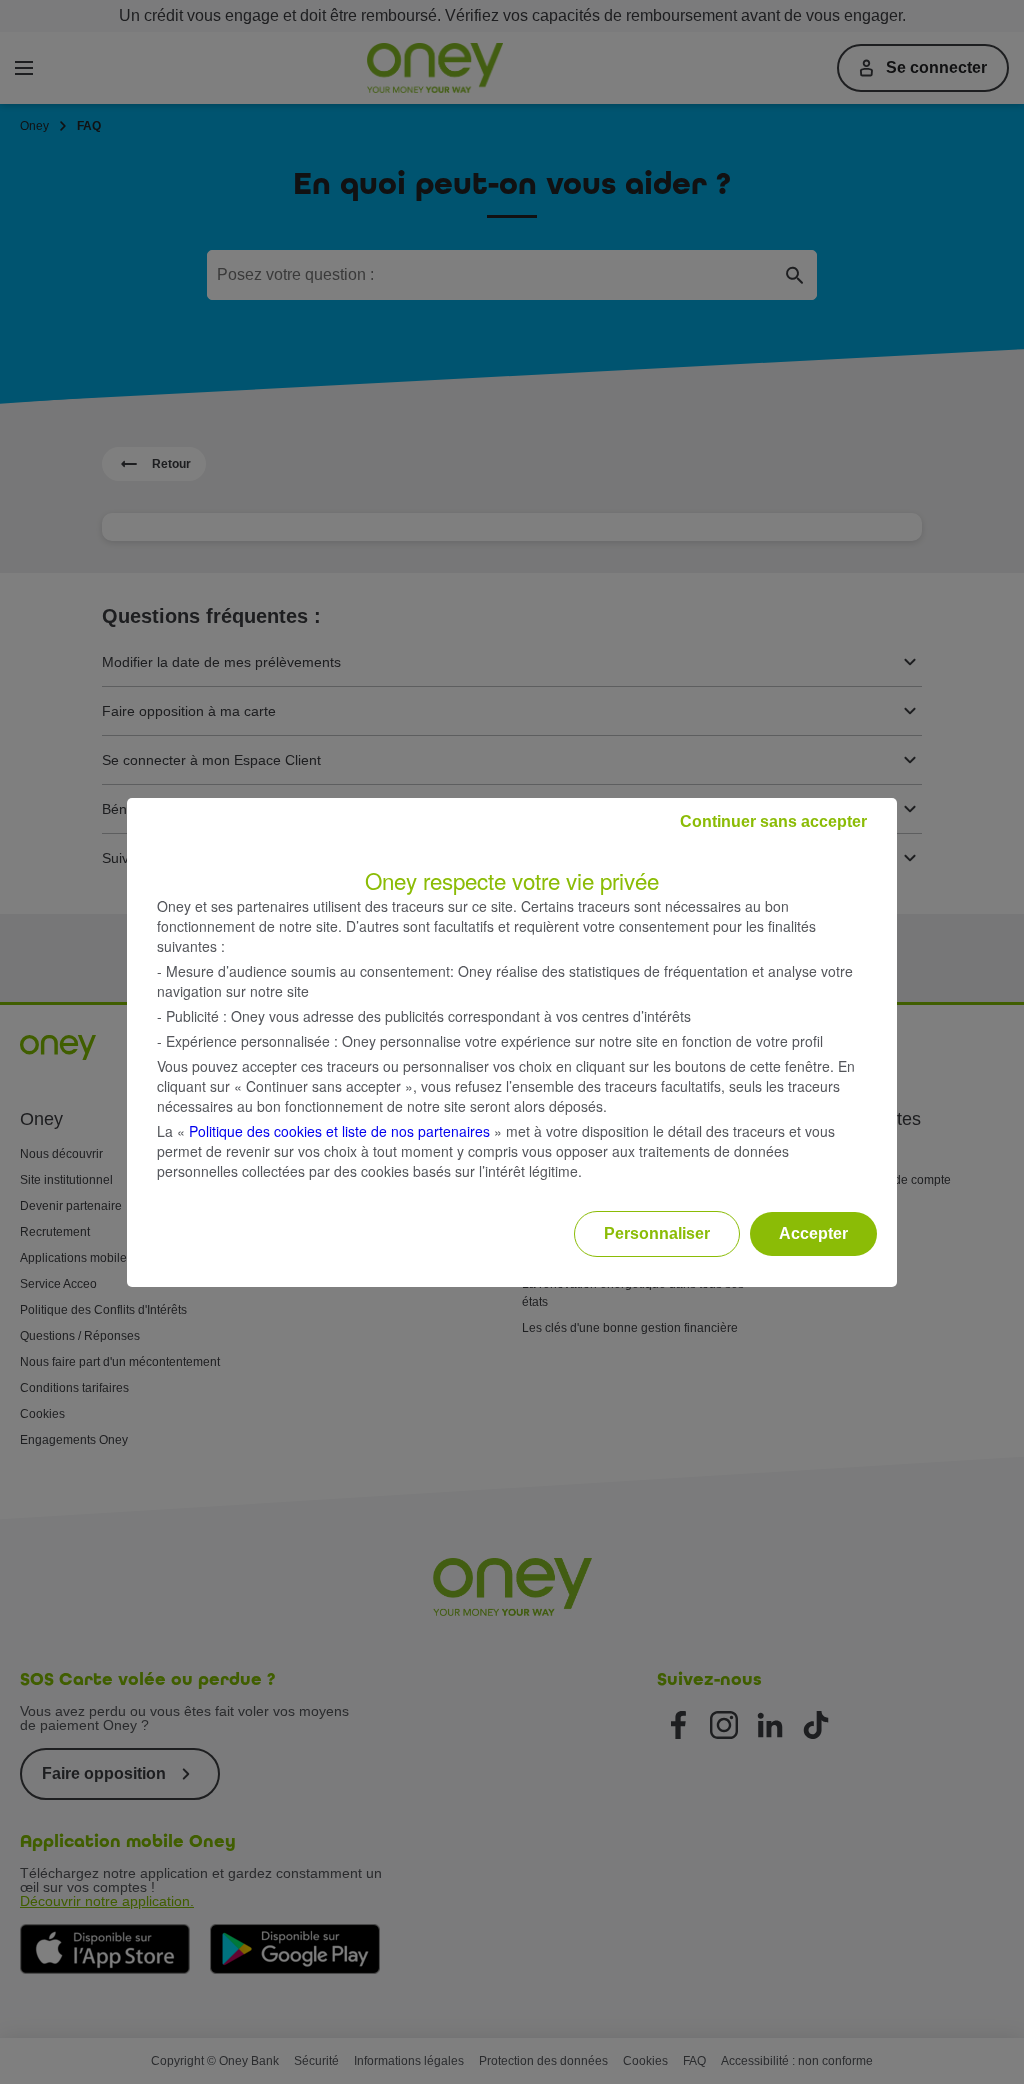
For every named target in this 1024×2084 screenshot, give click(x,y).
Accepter (813, 1233)
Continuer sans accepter (773, 821)
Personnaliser (657, 1233)
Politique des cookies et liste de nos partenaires (339, 1131)
